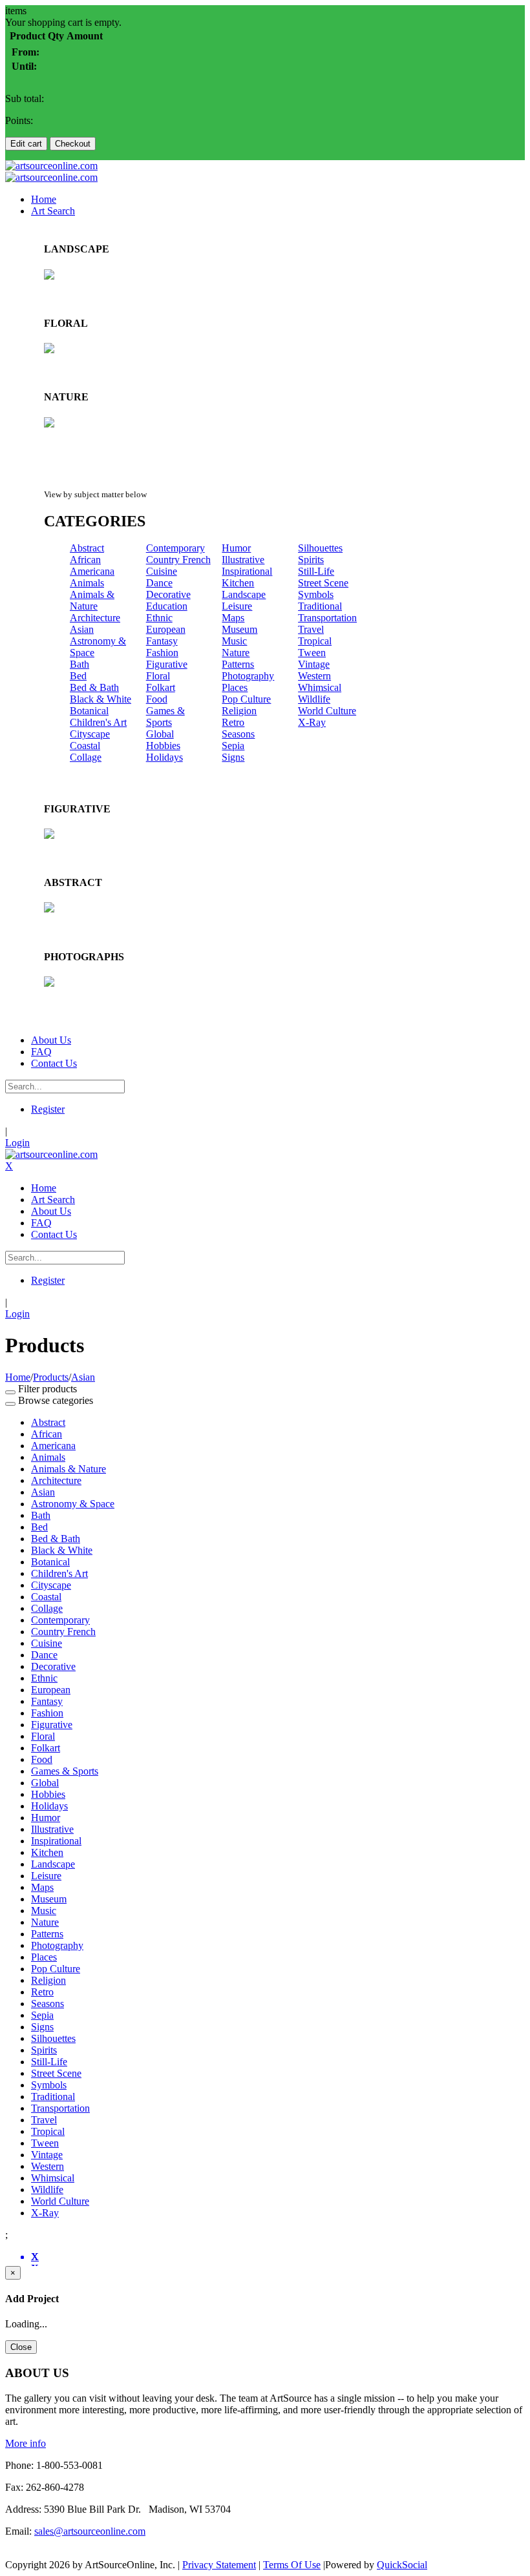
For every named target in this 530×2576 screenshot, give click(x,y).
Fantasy (162, 641)
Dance (159, 583)
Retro (233, 722)
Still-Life (316, 571)
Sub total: (25, 98)
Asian (82, 629)
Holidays (164, 757)
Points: (19, 120)
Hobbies (163, 746)
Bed (78, 676)
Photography (248, 676)
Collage (86, 757)
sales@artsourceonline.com (90, 2531)
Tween (312, 653)
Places (235, 687)
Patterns (238, 664)
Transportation (327, 618)
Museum (239, 629)
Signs (233, 757)
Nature (236, 653)
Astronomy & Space (73, 1504)
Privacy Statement (219, 2565)
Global (160, 734)
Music (234, 641)
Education (167, 606)
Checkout (73, 144)
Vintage (314, 664)
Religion (239, 711)
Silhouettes (320, 548)
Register (48, 1109)
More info (26, 2443)
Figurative (167, 664)
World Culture (327, 711)
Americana (92, 571)
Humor (236, 548)
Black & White (101, 699)
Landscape (244, 594)
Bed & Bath (94, 687)
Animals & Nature (92, 600)
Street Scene (323, 583)
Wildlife (314, 699)
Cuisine (162, 571)
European (166, 629)
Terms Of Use (292, 2565)
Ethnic (159, 618)
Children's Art (98, 722)
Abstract (87, 548)
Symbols (316, 594)
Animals (87, 583)
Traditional (320, 606)
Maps (233, 618)
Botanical (89, 711)
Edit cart (26, 144)
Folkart (161, 687)
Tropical (315, 641)
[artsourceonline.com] (51, 166)
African (85, 560)
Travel (311, 629)
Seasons (238, 734)
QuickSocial (402, 2565)
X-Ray (312, 722)
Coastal (85, 746)
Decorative (168, 594)
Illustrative (243, 560)
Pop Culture (246, 699)
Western (314, 676)
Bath (79, 664)
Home (18, 1377)
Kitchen (238, 583)
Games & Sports (165, 716)
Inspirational (247, 571)
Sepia (233, 746)
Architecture (95, 618)
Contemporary (175, 548)
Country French (178, 560)
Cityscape (90, 734)
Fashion (162, 653)
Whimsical (320, 687)
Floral (158, 676)
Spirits (311, 560)
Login (17, 1143)
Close (21, 2347)
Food (157, 699)
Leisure (237, 606)
